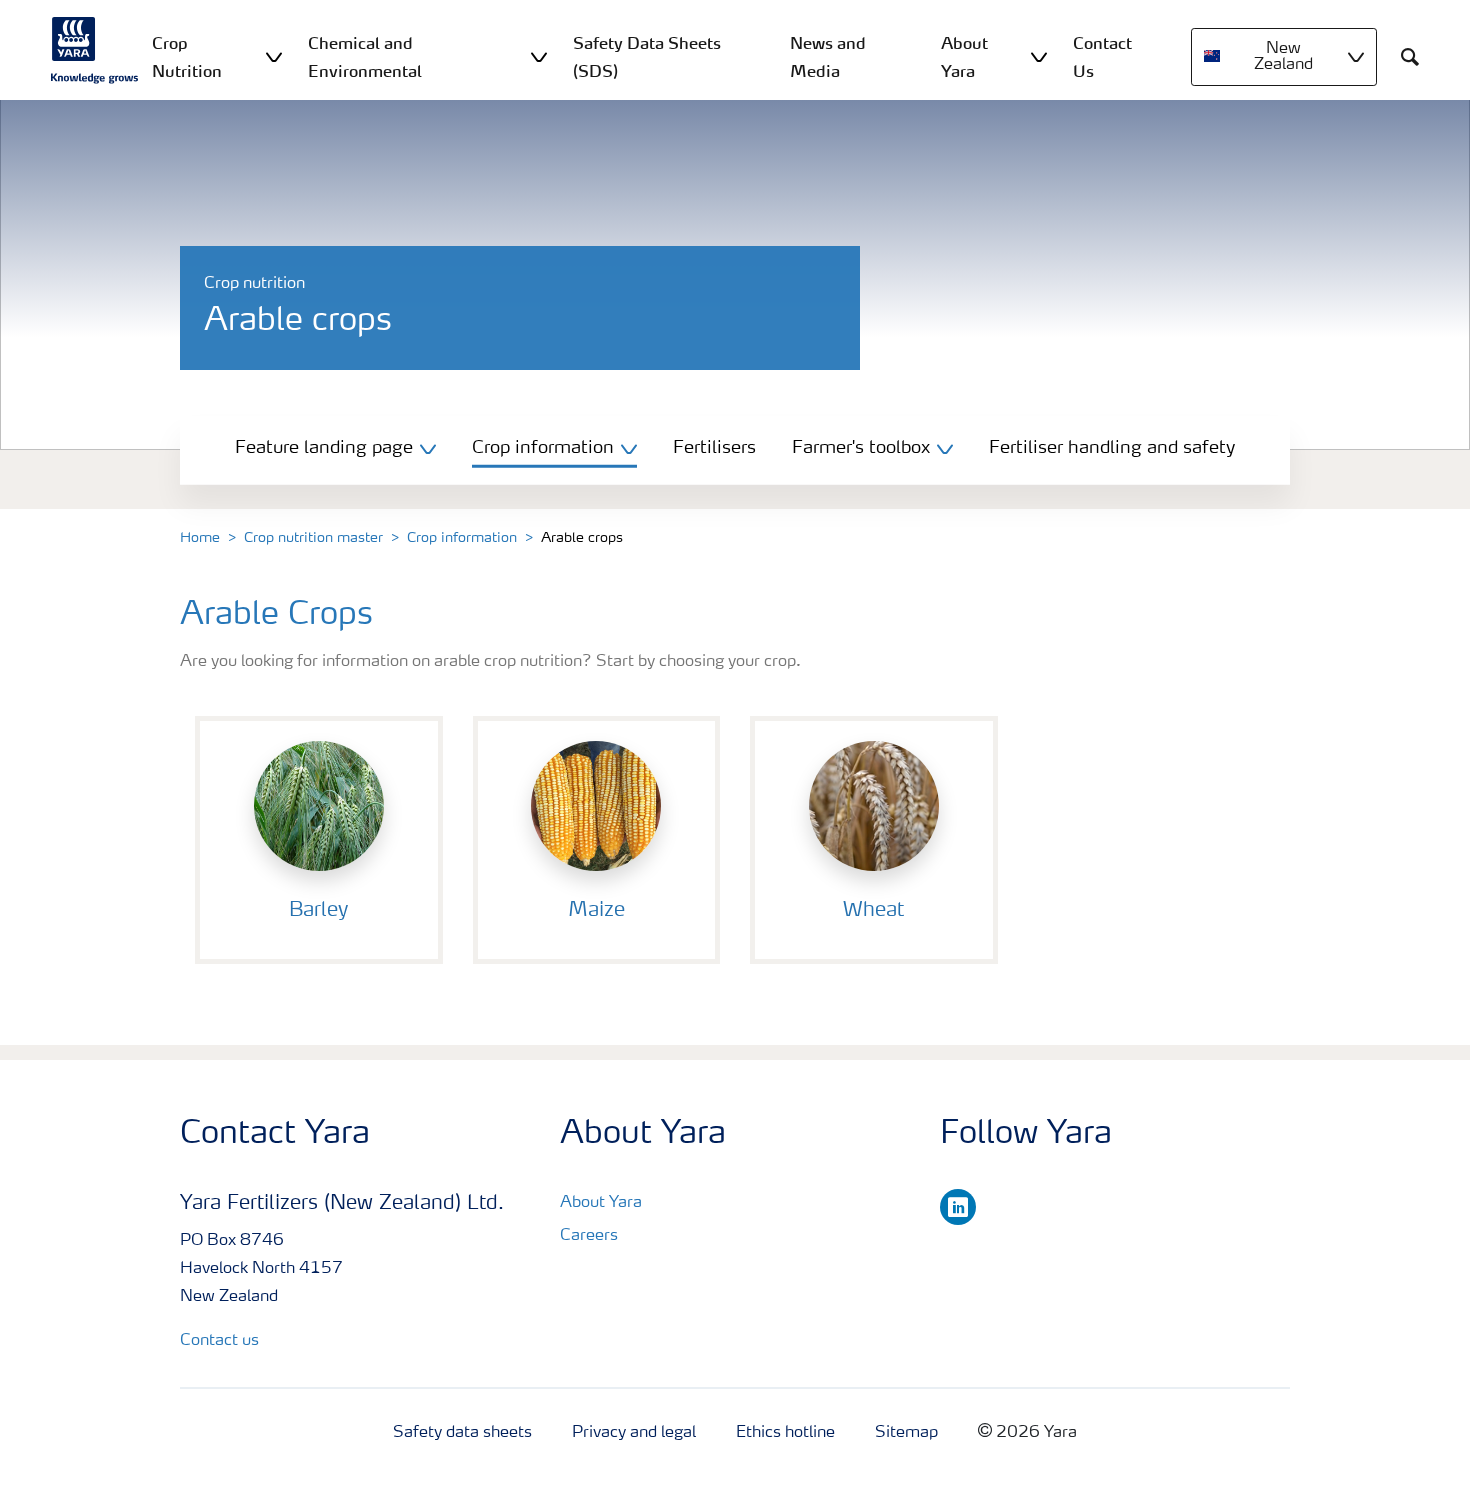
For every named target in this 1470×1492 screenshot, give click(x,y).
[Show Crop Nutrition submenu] (274, 56)
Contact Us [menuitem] (1102, 57)
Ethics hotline (785, 1433)
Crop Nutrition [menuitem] (187, 57)
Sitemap (906, 1433)
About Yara (601, 1203)
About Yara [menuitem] (964, 57)
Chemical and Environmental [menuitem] (365, 57)
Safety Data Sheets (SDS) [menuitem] (647, 57)
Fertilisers (714, 448)
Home (200, 538)
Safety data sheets (462, 1433)
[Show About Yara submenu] (1039, 56)
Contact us (219, 1341)
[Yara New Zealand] (95, 50)
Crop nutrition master (313, 538)
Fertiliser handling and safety (1112, 448)
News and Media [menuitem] (828, 57)
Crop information (462, 538)
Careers (589, 1236)
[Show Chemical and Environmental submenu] (539, 56)
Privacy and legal (634, 1433)
